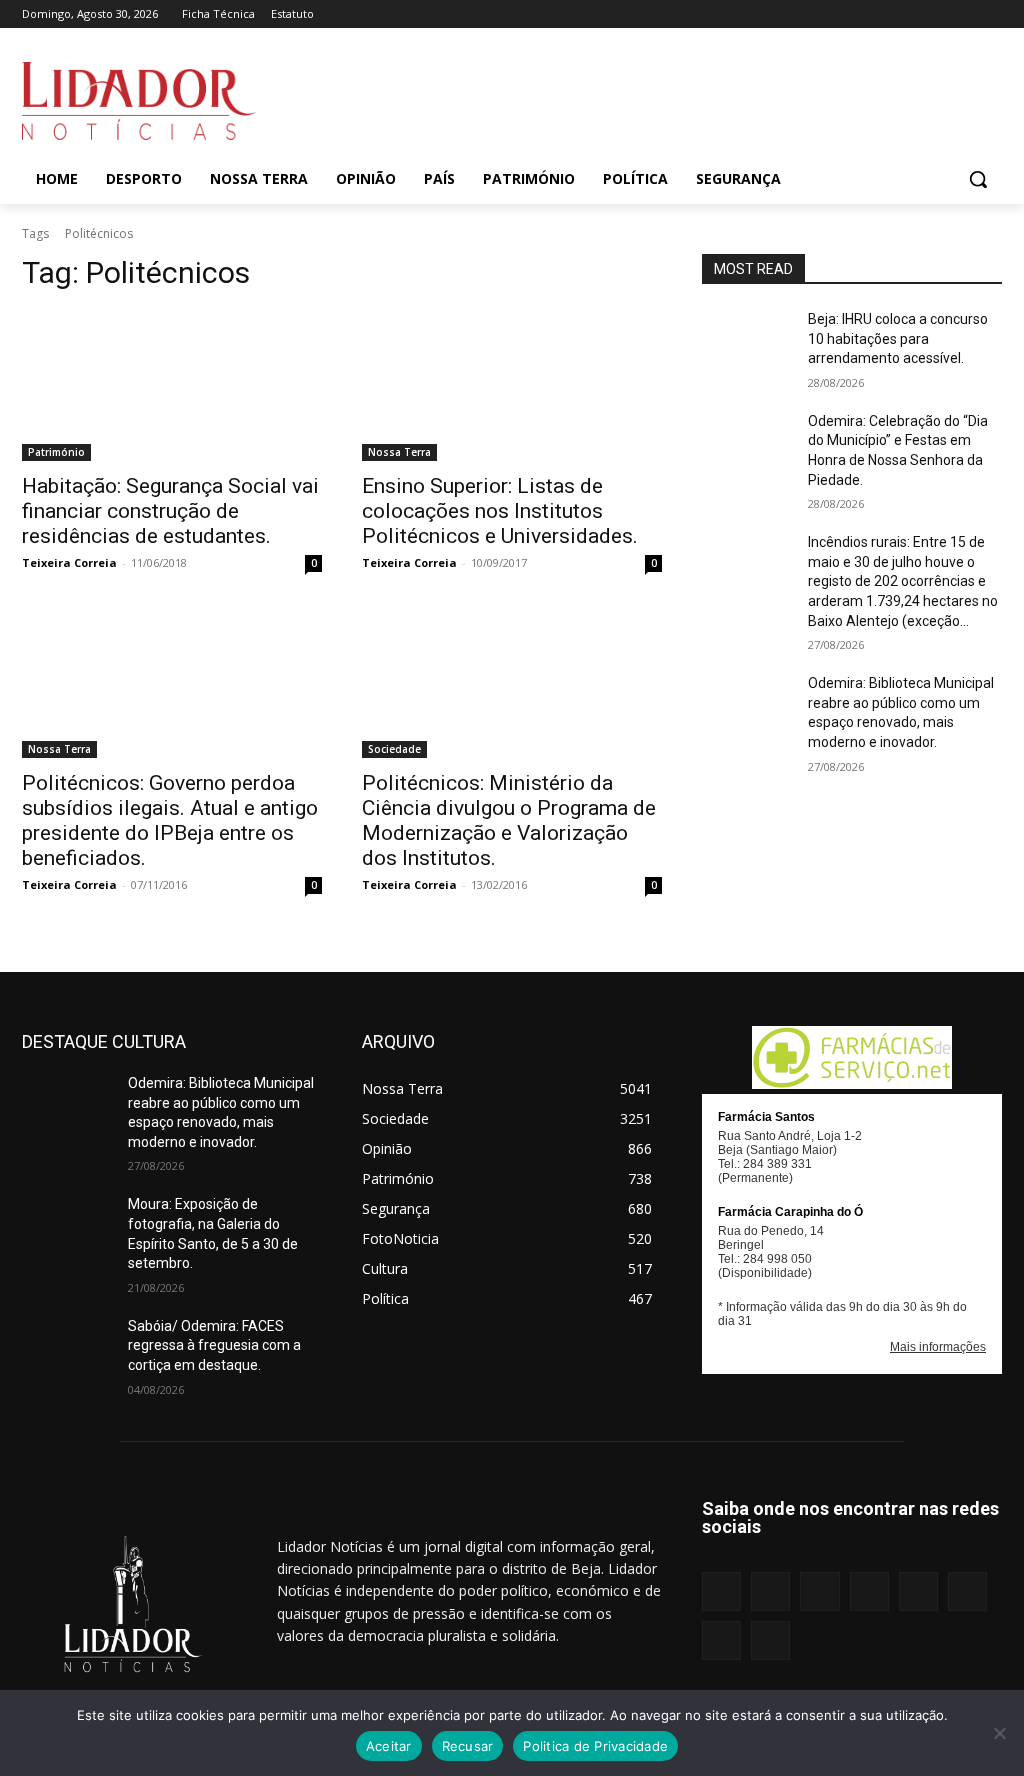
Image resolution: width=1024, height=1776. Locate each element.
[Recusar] (999, 1733)
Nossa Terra (399, 452)
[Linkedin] (851, 14)
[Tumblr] (935, 14)
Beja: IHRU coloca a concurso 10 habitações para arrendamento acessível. (898, 338)
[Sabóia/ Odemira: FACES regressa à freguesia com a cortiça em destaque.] (67, 1348)
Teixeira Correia (69, 562)
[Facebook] (796, 14)
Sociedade (394, 749)
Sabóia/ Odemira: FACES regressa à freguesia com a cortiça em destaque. (214, 1345)
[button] (978, 179)
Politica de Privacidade (595, 1746)
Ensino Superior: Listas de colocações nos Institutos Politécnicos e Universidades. (500, 511)
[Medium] (879, 14)
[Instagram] (823, 14)
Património (56, 452)
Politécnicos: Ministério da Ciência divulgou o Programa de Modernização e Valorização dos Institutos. (509, 820)
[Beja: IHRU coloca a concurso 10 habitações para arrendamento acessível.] (747, 341)
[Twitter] (962, 14)
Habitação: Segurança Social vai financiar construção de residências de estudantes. (170, 511)
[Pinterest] (907, 14)
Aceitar (389, 1746)
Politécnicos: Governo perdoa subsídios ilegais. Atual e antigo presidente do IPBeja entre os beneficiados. (170, 820)
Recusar (468, 1746)
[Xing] (990, 14)
